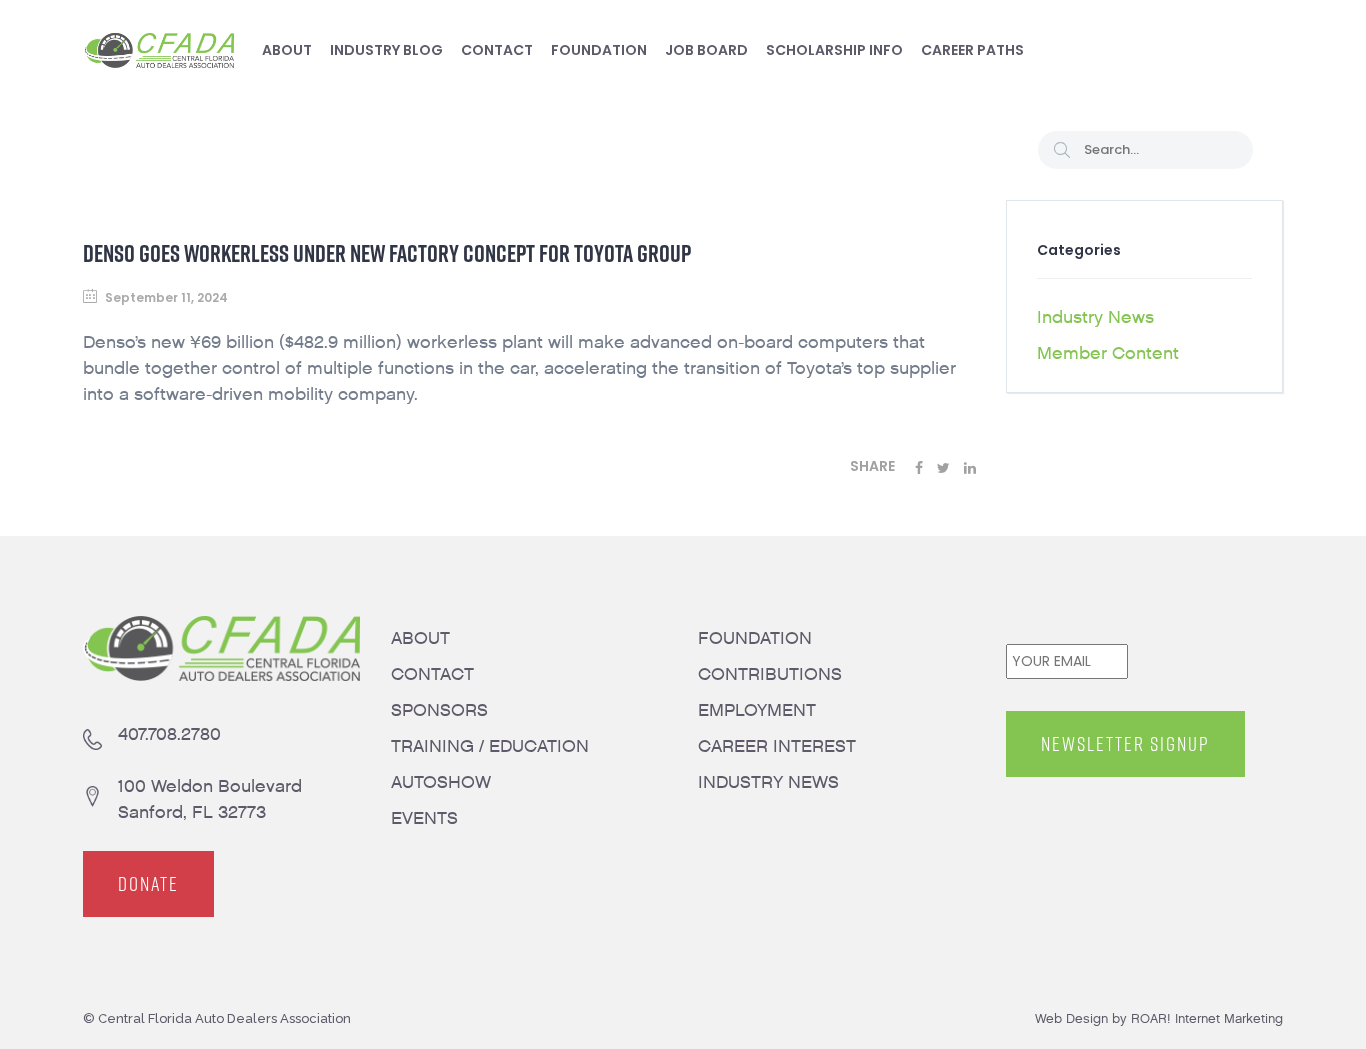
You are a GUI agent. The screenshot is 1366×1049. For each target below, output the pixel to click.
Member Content (1108, 353)
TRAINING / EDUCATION (490, 746)
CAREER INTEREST (777, 746)
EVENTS (424, 818)
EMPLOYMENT (757, 710)
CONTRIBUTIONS (770, 674)
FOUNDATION (755, 638)
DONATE (148, 884)
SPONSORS (439, 710)
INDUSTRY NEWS (768, 782)
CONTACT (432, 674)
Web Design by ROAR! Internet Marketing (1159, 1018)
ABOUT (420, 638)
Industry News (1095, 317)
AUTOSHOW (441, 782)
